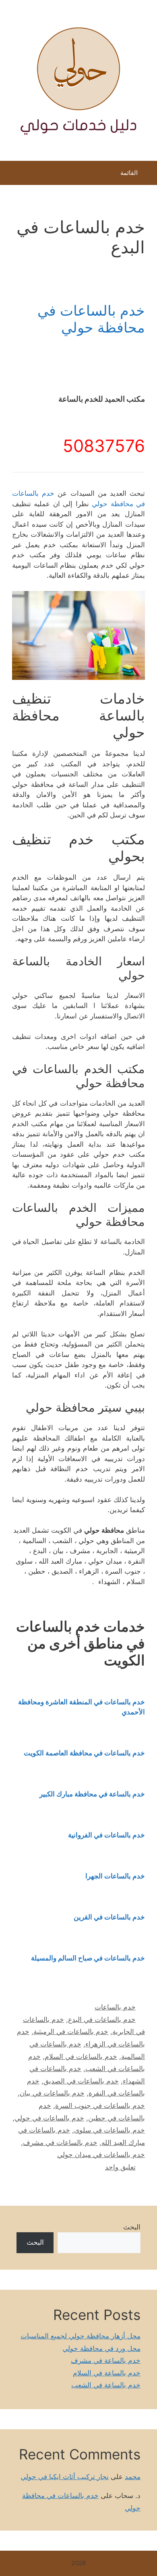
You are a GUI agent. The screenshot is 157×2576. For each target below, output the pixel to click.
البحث (132, 2227)
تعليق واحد (120, 2167)
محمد (133, 2477)
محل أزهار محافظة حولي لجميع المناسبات (81, 2336)
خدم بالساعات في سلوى (109, 2130)
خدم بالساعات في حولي (49, 2118)
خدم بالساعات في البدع (102, 2020)
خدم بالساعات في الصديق (81, 2081)
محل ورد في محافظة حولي (101, 2348)
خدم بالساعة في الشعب (106, 2385)
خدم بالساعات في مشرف (60, 2143)
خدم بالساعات (115, 2007)
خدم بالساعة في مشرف (106, 2360)
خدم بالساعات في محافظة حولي (91, 319)
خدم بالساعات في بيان (52, 2093)
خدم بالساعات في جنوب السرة (100, 2106)
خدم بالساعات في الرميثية (71, 2032)
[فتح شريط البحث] (12, 175)
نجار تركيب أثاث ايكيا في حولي (65, 2477)
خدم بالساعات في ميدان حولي (101, 2155)
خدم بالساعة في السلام (107, 2373)
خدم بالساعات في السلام (81, 2057)
